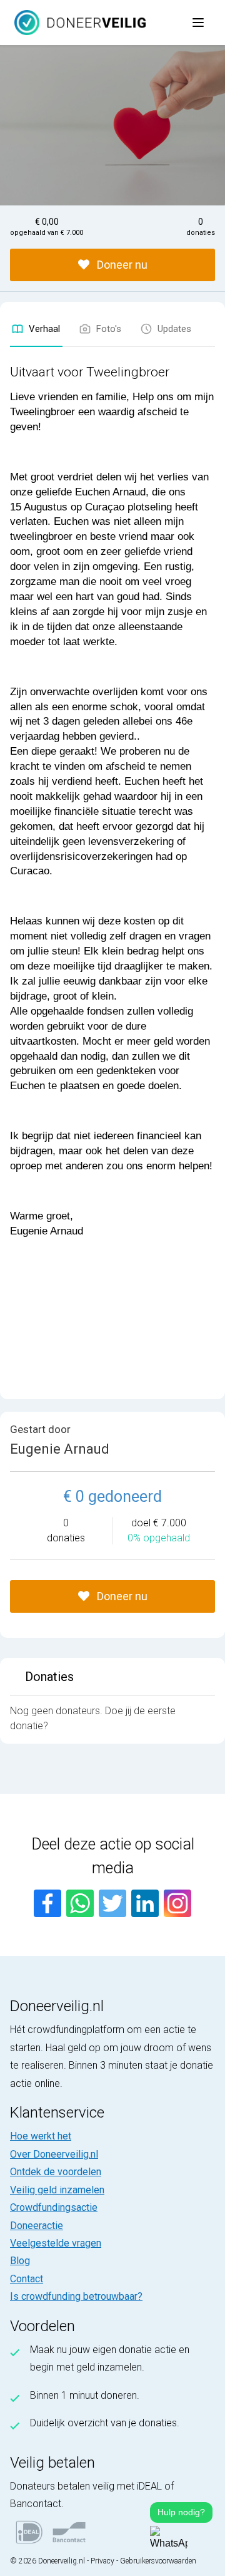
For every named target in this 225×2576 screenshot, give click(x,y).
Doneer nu (121, 265)
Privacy (102, 2561)
